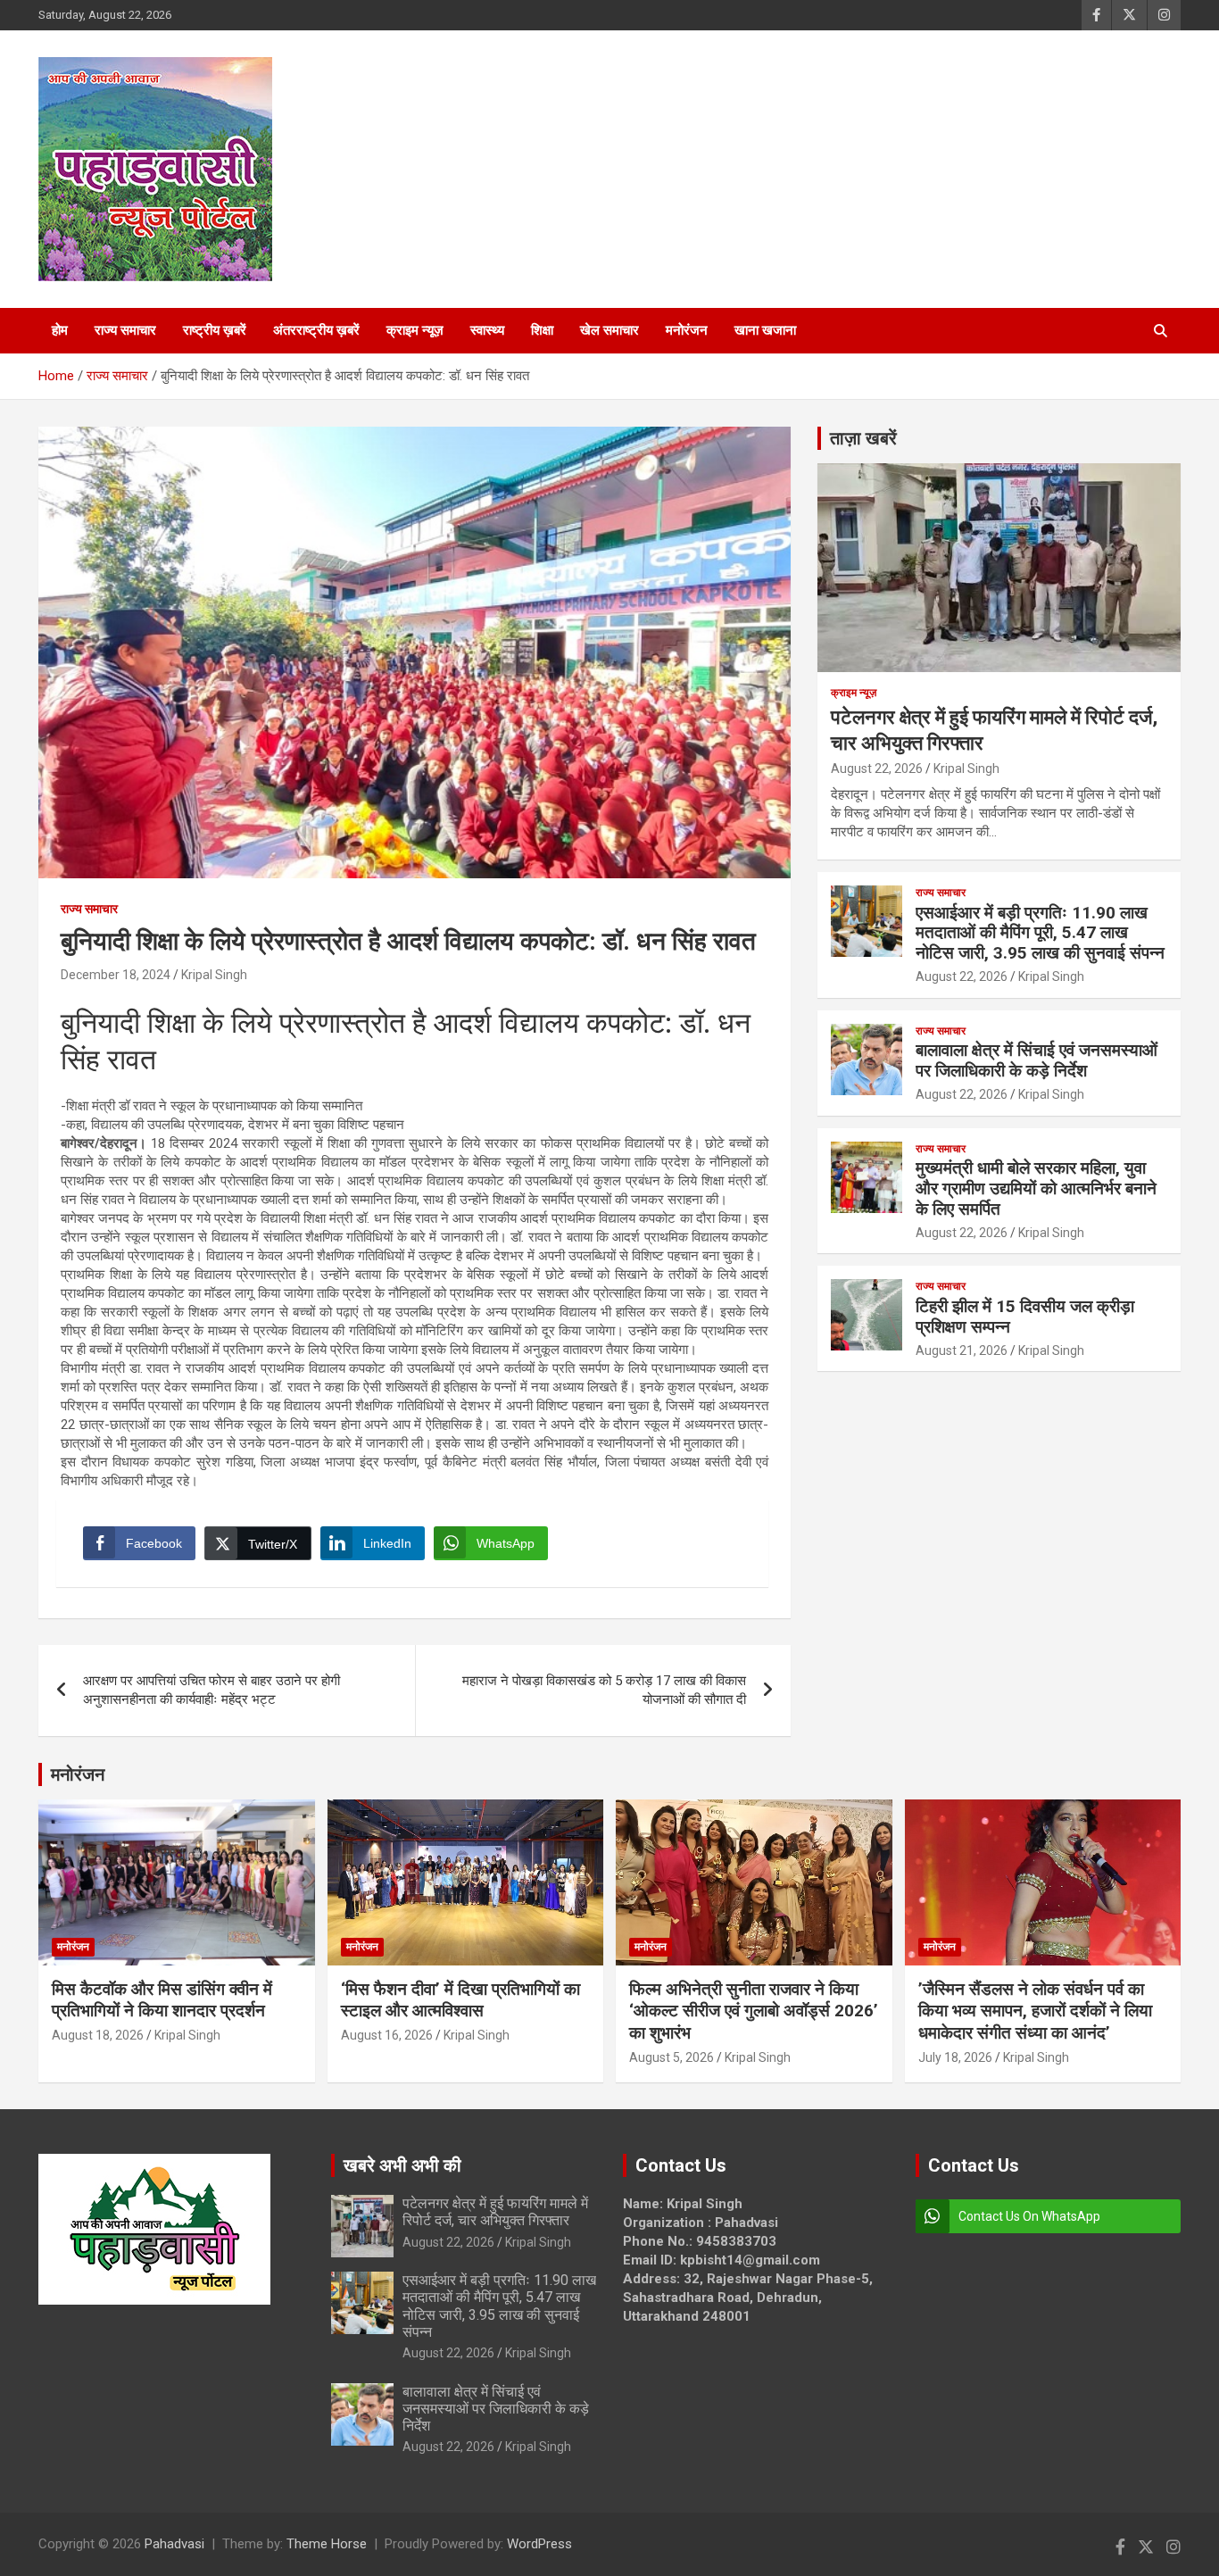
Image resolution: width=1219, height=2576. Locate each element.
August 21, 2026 (962, 1350)
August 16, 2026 (387, 2035)
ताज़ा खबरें (863, 438)
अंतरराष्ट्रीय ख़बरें (316, 330)
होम (60, 330)
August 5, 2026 (672, 2057)
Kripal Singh (214, 975)
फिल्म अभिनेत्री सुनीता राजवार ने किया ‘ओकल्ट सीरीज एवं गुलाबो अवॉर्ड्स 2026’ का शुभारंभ (754, 2011)
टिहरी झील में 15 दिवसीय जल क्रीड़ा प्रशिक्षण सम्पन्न (1025, 1317)
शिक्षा (542, 330)
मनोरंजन (687, 330)
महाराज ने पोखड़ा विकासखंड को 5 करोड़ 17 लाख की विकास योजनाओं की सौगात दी (604, 1690)
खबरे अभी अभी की (402, 2165)
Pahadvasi (174, 2544)
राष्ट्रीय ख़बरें (215, 330)
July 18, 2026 (955, 2057)
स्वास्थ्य (487, 330)
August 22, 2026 (877, 769)
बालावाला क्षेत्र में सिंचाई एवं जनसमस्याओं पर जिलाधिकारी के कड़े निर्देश (1037, 1060)
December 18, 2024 (116, 975)
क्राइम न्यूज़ (415, 330)
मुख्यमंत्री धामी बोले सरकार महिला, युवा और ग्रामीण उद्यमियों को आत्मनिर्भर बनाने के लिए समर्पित (1036, 1188)
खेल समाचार (609, 330)
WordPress (539, 2544)
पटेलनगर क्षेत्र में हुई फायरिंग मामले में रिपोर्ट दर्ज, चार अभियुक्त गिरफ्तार (495, 2212)
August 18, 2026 (98, 2035)
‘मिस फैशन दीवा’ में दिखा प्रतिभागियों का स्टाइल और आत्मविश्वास (460, 2000)
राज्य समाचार (125, 330)
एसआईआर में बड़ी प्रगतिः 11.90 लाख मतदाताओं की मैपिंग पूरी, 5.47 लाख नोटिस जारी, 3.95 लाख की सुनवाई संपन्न (1040, 933)
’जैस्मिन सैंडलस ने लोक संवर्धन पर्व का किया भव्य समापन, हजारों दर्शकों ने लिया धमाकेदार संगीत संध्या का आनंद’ (1035, 2011)
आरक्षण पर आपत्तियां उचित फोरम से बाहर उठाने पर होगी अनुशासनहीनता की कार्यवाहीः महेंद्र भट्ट (211, 1690)
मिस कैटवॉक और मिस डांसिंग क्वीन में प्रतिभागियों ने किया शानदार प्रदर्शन (162, 2000)
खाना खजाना (765, 330)
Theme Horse (327, 2544)
